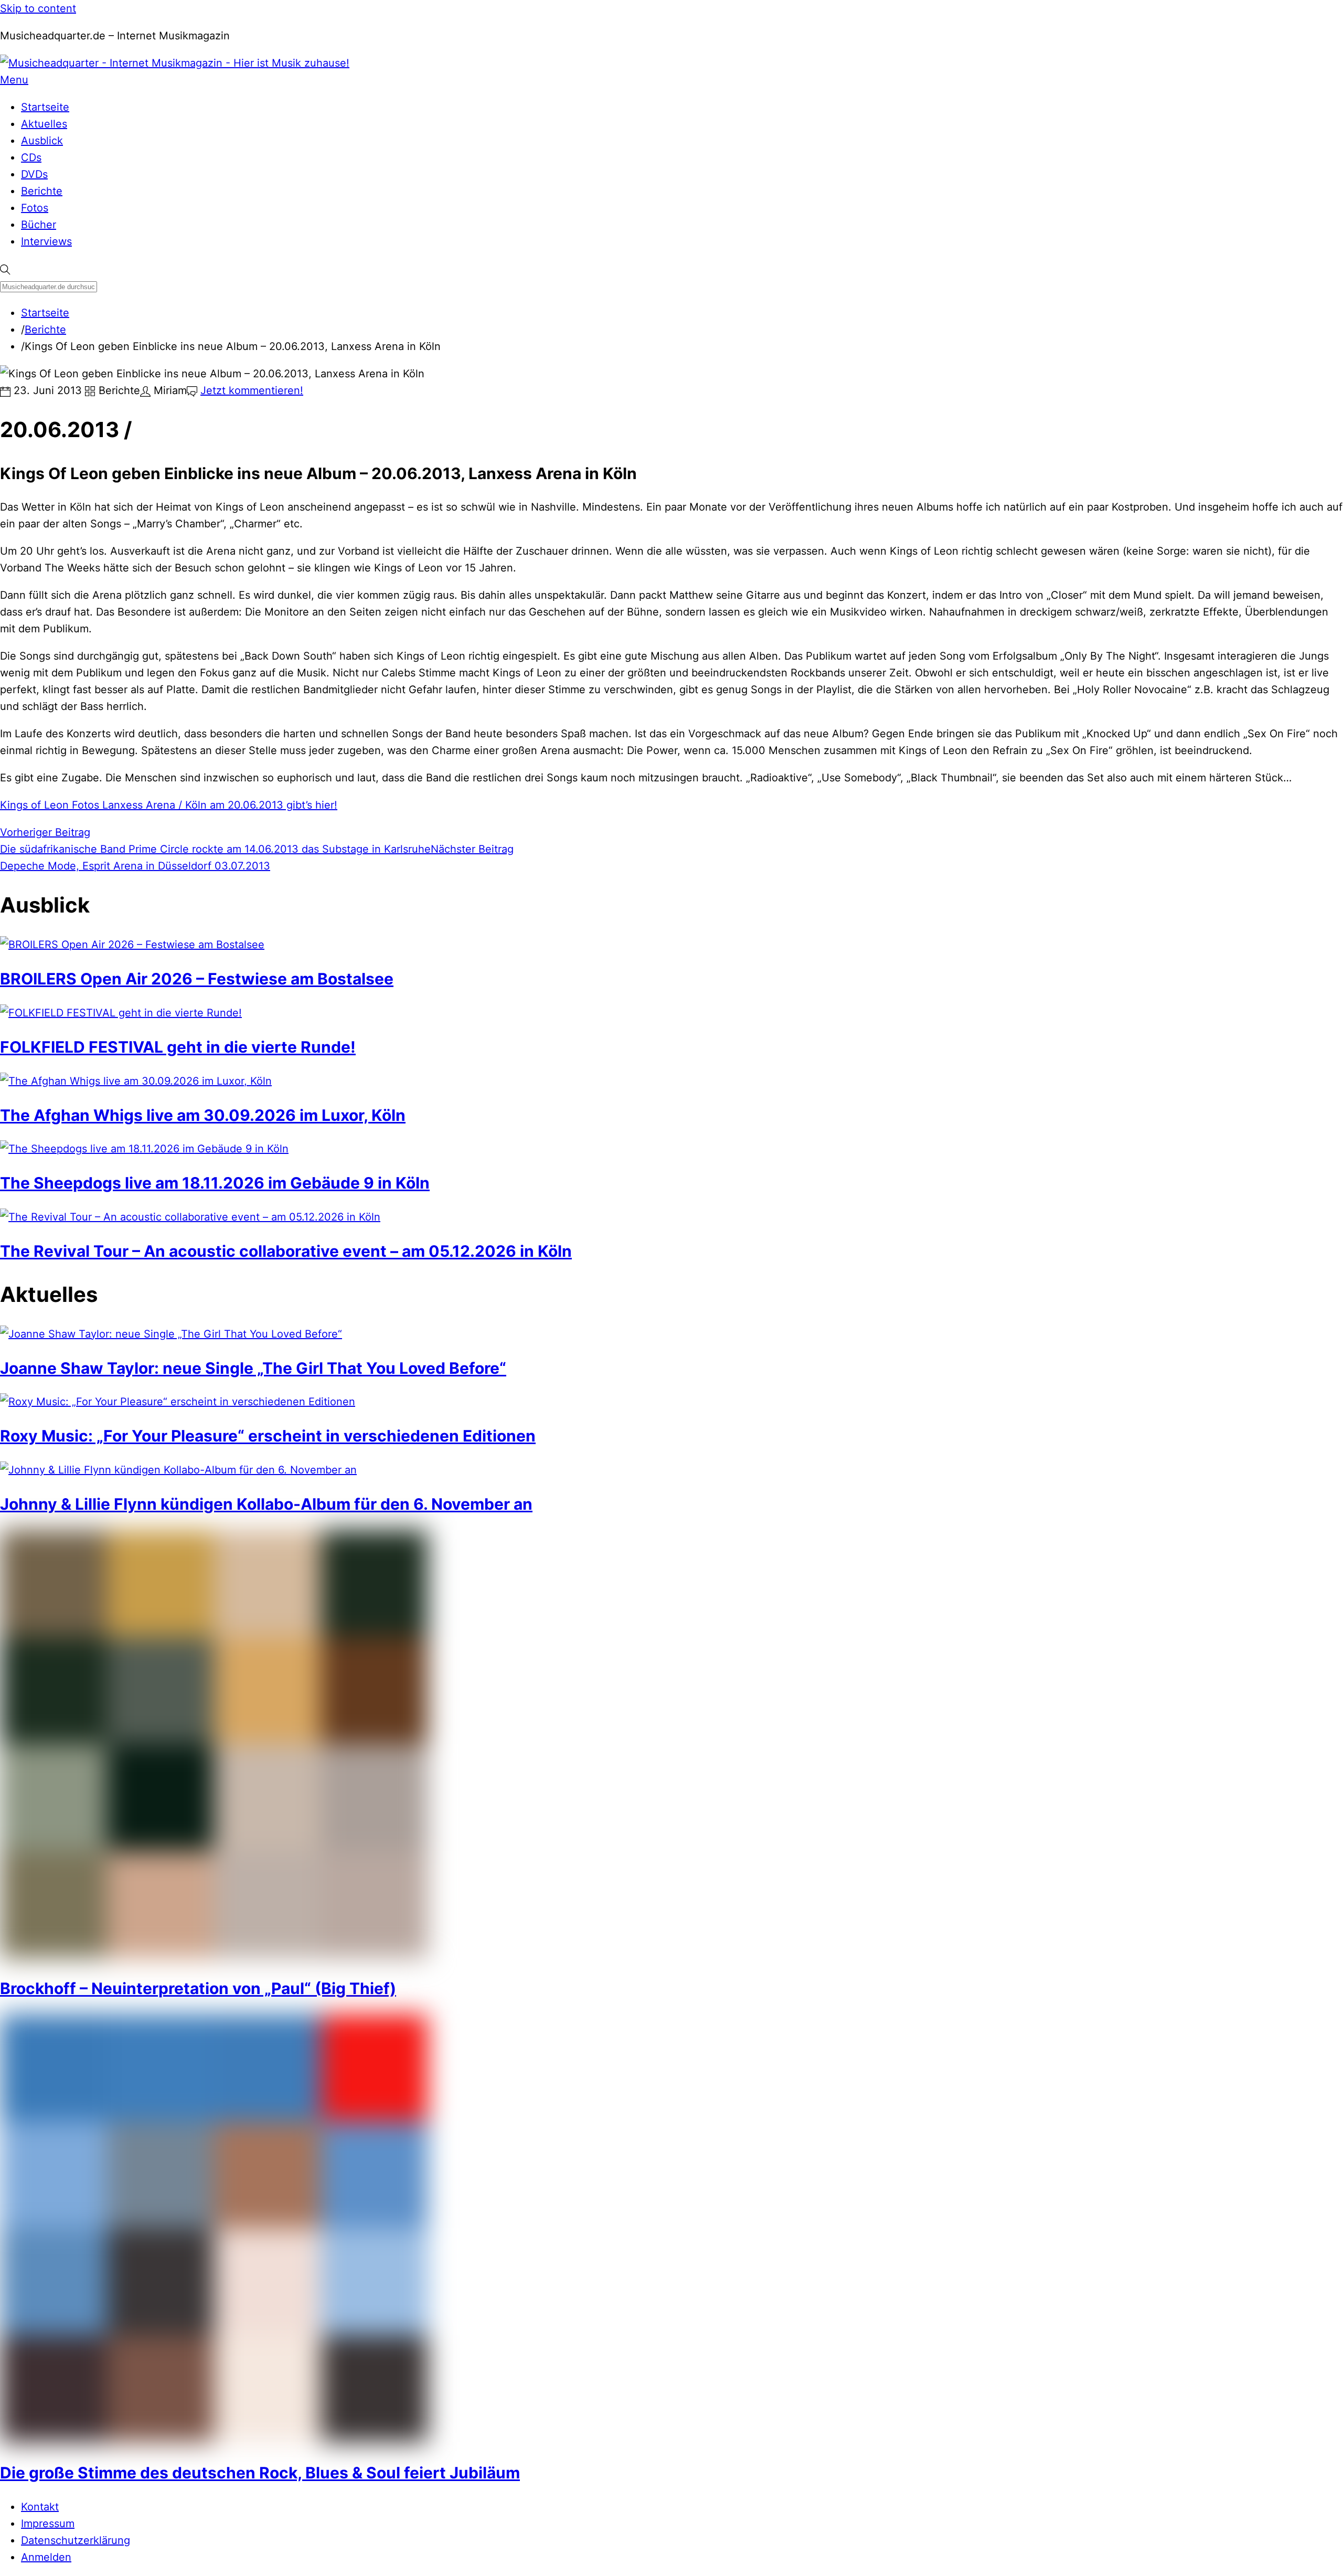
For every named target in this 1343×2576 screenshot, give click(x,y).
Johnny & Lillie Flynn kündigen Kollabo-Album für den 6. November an (266, 1504)
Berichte (42, 191)
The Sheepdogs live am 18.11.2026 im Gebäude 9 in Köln (215, 1183)
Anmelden (46, 2557)
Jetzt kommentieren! (252, 390)
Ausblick (42, 141)
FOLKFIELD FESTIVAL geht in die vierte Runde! (178, 1047)
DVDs (34, 174)
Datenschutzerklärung (76, 2540)
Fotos (35, 208)
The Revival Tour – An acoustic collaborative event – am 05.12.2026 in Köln (286, 1251)
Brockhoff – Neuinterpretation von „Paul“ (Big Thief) (198, 1988)
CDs (31, 157)
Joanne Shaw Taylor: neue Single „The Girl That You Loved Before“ (253, 1368)
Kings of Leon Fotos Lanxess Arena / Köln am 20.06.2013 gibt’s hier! (169, 805)
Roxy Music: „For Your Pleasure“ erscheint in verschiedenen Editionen (268, 1436)
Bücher (39, 225)
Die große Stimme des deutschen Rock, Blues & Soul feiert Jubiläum (260, 2473)
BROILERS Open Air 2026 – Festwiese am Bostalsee (197, 979)
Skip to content (38, 8)
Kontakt (40, 2507)
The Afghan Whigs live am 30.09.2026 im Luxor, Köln (203, 1115)
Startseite (45, 107)
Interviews (46, 241)
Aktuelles (44, 124)
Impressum (48, 2524)
